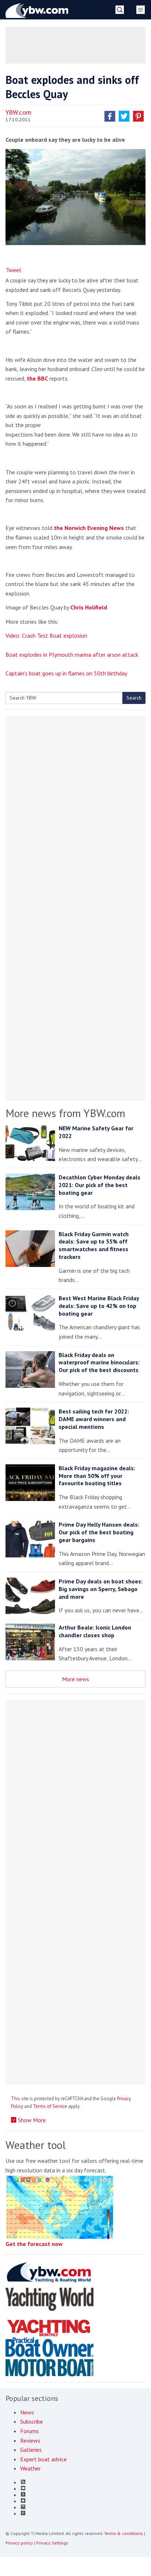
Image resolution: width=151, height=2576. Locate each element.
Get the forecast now (34, 2244)
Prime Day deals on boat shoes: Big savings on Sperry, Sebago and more (101, 1589)
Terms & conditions (124, 2533)
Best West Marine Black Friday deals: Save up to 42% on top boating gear (99, 1306)
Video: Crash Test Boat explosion (46, 635)
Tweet (14, 270)
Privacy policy (19, 2543)
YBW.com (19, 112)
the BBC (37, 378)
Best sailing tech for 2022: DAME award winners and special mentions (94, 1419)
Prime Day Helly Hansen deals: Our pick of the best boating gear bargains (99, 1532)
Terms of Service (50, 2106)
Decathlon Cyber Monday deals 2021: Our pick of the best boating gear (100, 1185)
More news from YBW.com (65, 1113)
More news (75, 1679)
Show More (31, 2120)
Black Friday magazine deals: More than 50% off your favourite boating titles (97, 1476)
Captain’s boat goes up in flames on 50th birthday (66, 673)
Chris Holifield (89, 607)
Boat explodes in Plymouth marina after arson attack (72, 655)
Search (134, 698)
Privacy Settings (52, 2543)
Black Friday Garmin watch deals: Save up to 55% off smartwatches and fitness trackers (94, 1245)
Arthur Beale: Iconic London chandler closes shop (95, 1631)
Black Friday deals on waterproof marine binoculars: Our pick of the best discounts (99, 1363)
